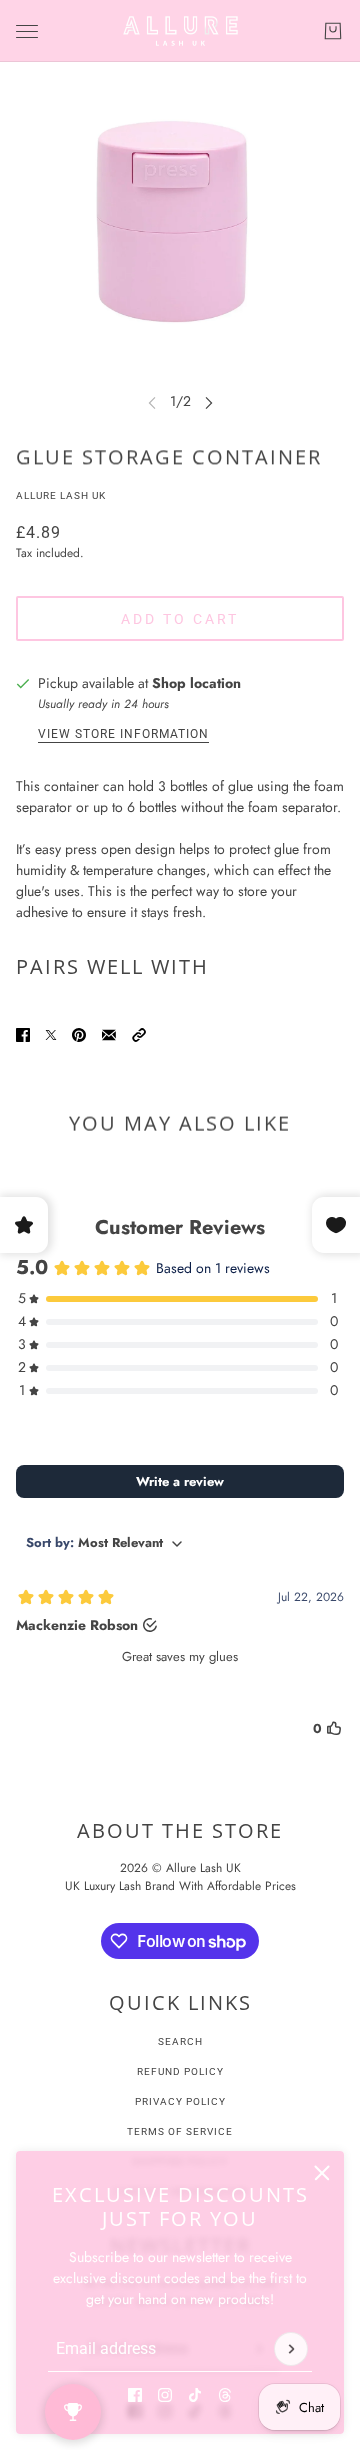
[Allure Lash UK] (180, 31)
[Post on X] (51, 1035)
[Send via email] (109, 1035)
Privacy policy (180, 2101)
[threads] (225, 2395)
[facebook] (135, 2395)
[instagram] (165, 2395)
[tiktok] (195, 2395)
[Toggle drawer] (27, 31)
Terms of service (180, 2131)
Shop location (196, 683)
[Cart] (333, 31)
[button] (139, 1035)
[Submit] (291, 2349)
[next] (209, 401)
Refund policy (180, 2071)
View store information (123, 734)
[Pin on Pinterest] (79, 1035)
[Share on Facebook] (23, 1035)
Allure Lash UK (61, 495)
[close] (322, 2173)
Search (180, 2041)
